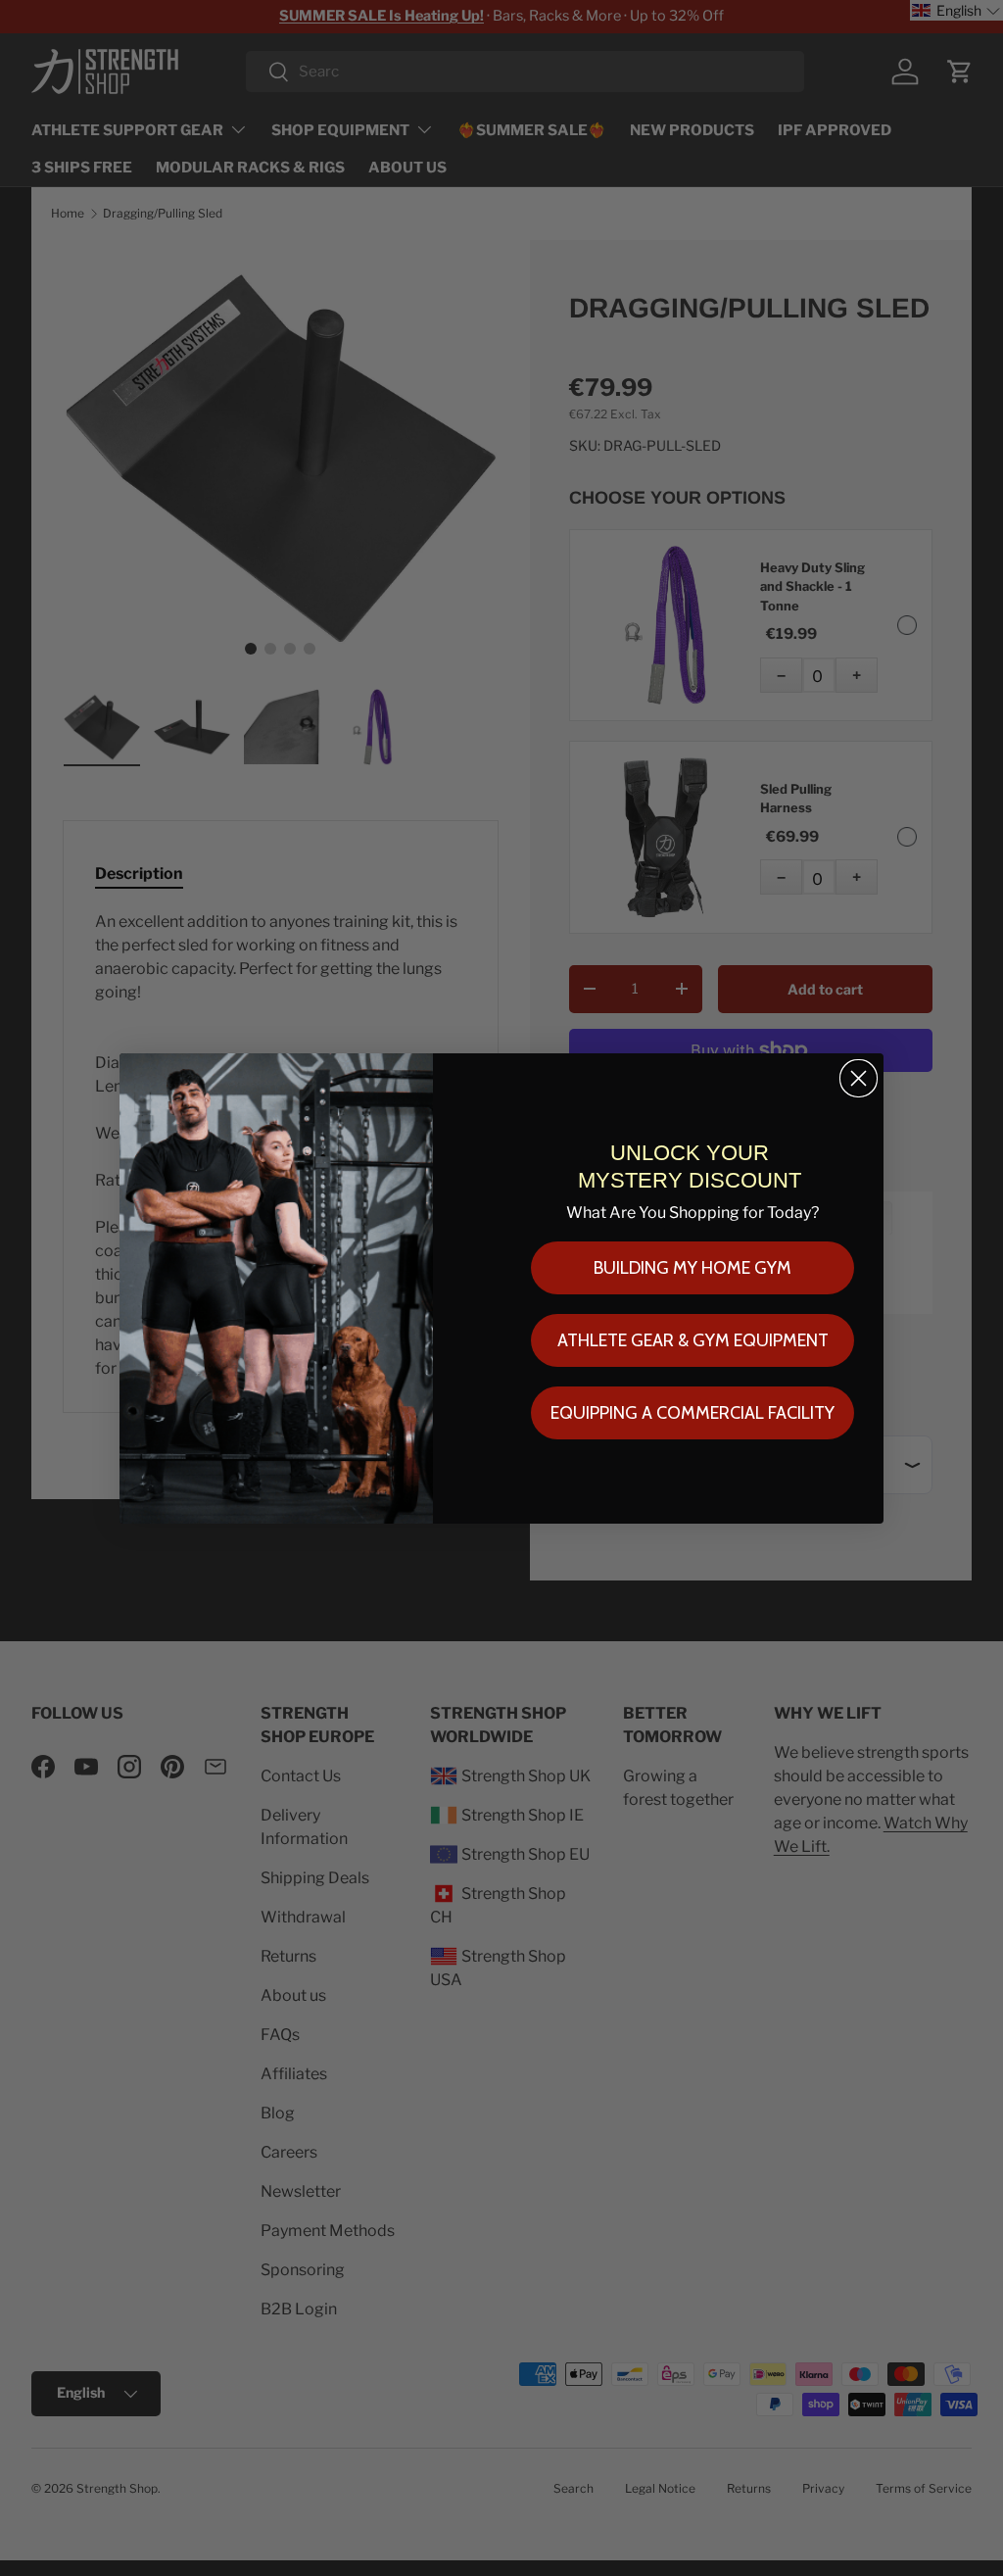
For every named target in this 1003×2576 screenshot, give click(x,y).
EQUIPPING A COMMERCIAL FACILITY (693, 1413)
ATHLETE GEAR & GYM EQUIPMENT (693, 1340)
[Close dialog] (859, 1078)
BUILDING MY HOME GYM (693, 1268)
